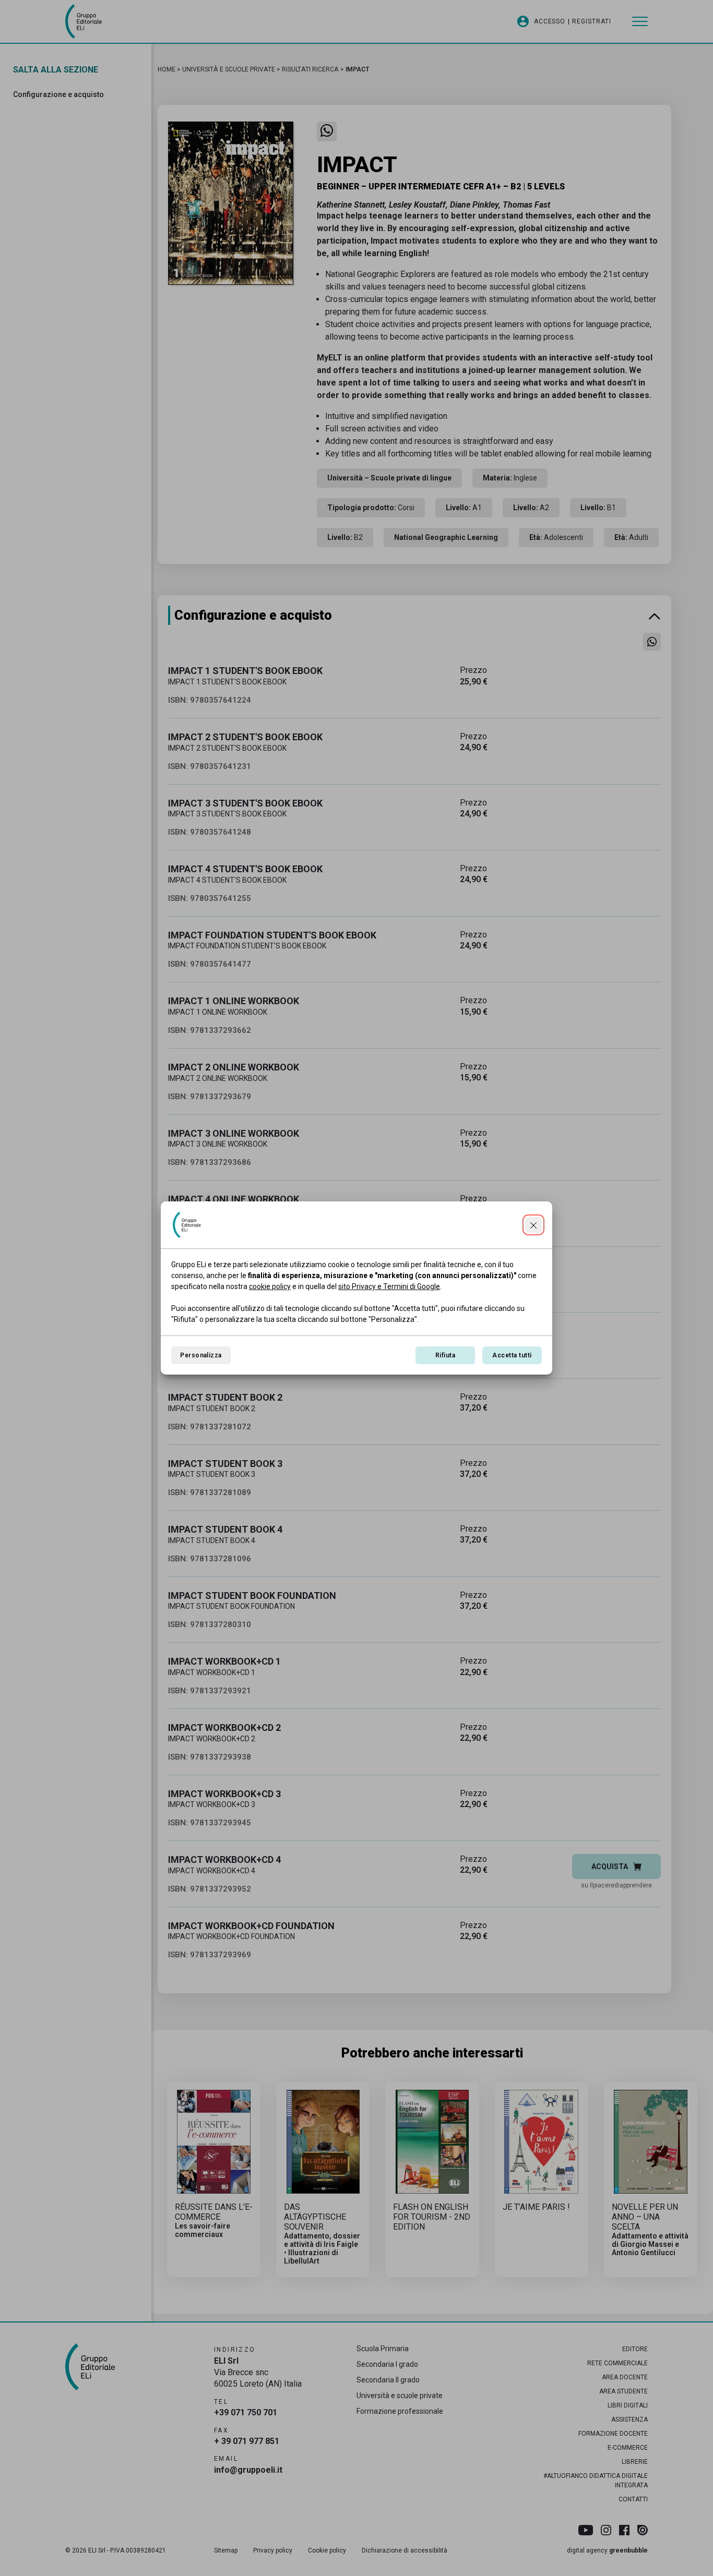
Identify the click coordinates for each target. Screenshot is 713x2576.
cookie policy (270, 1286)
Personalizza (201, 1355)
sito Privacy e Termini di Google (389, 1286)
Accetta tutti (512, 1355)
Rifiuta (445, 1355)
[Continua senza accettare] (533, 1225)
